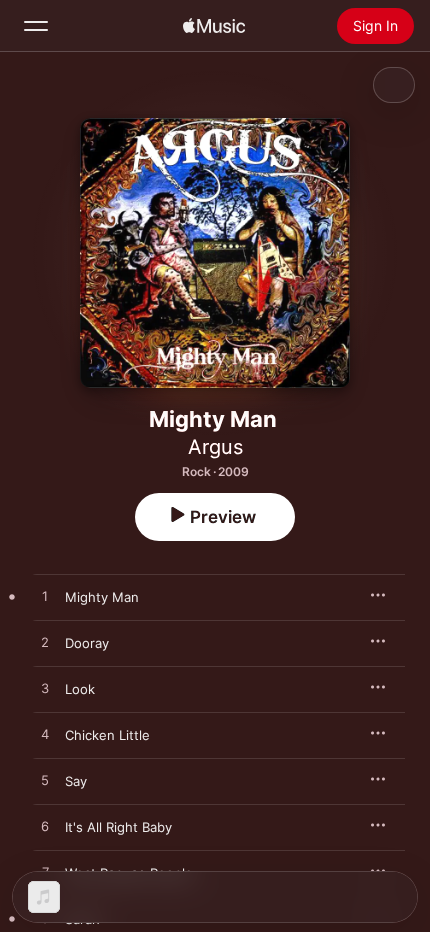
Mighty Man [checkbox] (102, 597)
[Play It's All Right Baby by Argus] (45, 827)
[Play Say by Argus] (45, 781)
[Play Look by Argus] (45, 689)
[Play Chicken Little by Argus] (45, 735)
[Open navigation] (36, 26)
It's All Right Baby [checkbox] (118, 827)
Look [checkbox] (80, 689)
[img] (214, 26)
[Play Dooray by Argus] (45, 643)
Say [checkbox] (76, 781)
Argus (215, 447)
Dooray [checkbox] (87, 643)
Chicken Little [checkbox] (107, 735)
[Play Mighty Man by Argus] (45, 597)
